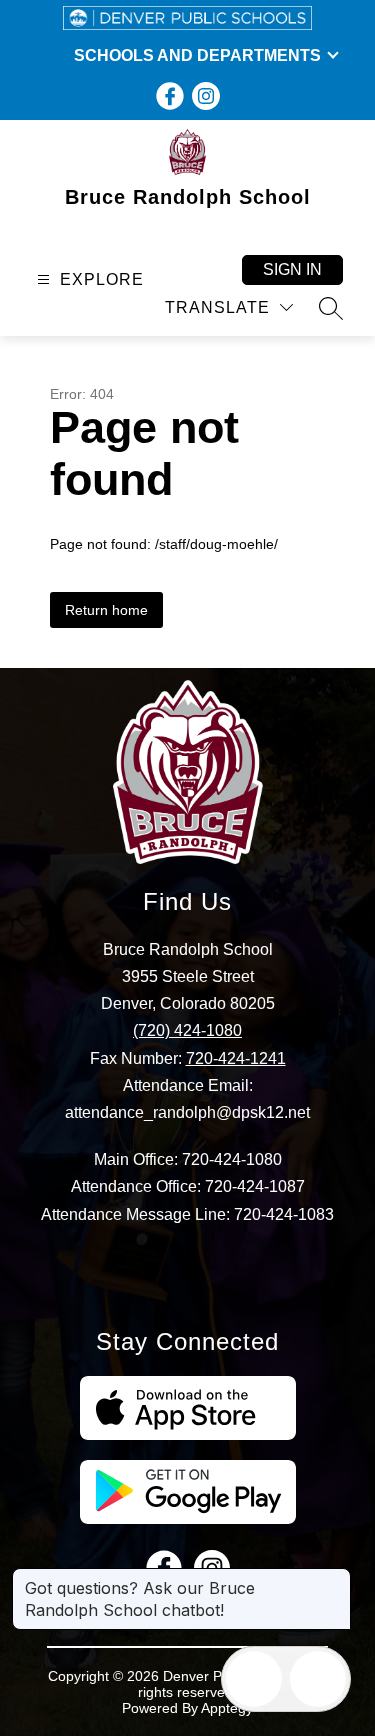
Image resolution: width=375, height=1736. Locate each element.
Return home (106, 610)
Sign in (292, 269)
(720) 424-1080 (187, 1030)
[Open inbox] (254, 1679)
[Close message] (335, 1578)
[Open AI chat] (318, 1679)
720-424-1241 (236, 1058)
